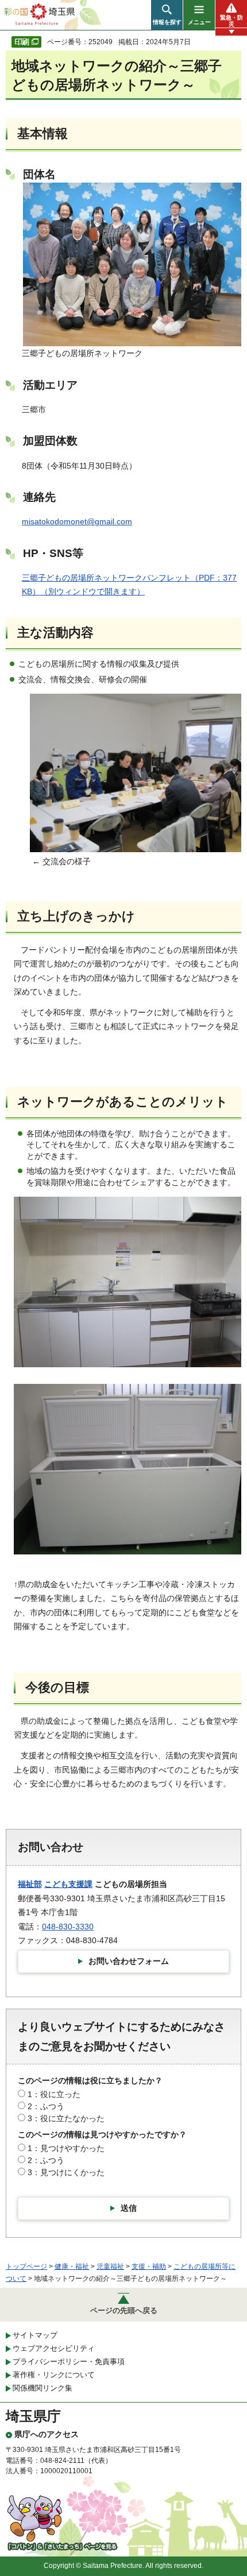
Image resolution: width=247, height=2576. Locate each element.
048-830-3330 (68, 1927)
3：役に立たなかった (66, 2118)
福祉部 (30, 1884)
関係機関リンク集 (43, 2388)
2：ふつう (46, 2106)
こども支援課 (68, 1884)
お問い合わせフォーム (129, 1961)
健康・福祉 (72, 2266)
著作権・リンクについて (54, 2375)
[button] (167, 15)
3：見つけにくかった (66, 2172)
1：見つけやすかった (66, 2148)
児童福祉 (110, 2266)
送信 (129, 2208)
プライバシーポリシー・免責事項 (69, 2362)
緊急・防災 (231, 21)
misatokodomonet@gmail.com (77, 521)
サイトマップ (35, 2335)
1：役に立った (54, 2094)
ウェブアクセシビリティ (54, 2348)
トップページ (26, 2266)
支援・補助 (149, 2266)
